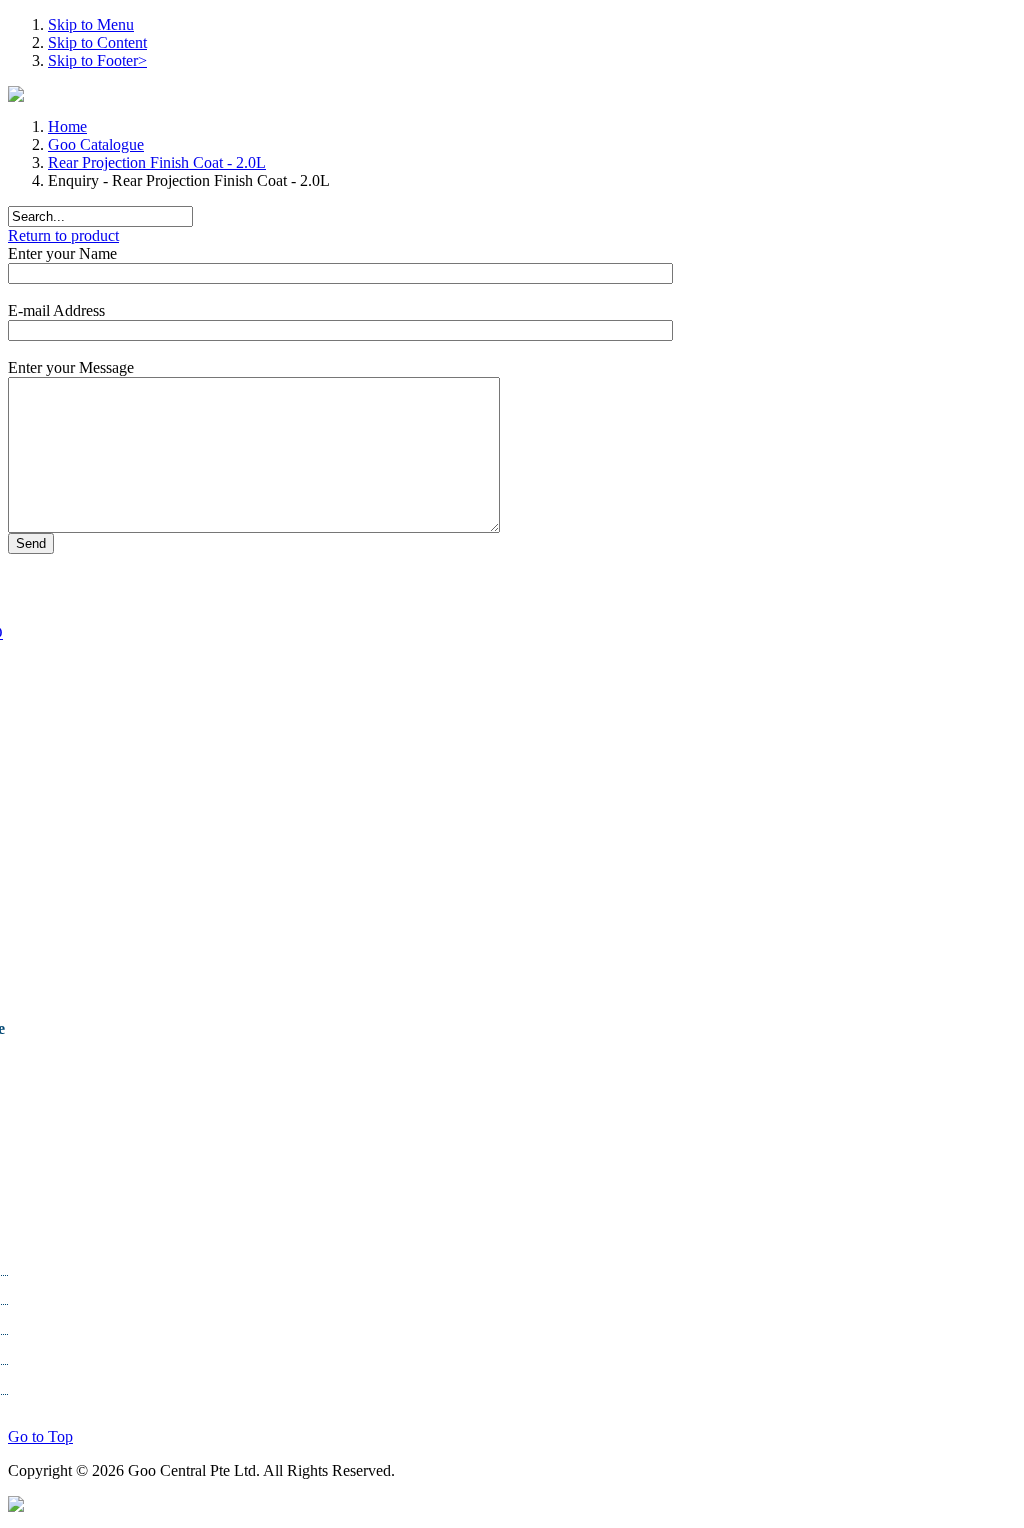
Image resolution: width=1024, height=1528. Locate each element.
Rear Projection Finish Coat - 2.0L (157, 162)
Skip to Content (97, 42)
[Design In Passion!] (16, 1506)
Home (67, 126)
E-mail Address (56, 310)
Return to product (63, 235)
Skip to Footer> (97, 60)
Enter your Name (62, 253)
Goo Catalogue (96, 144)
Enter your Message (71, 367)
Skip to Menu (91, 24)
